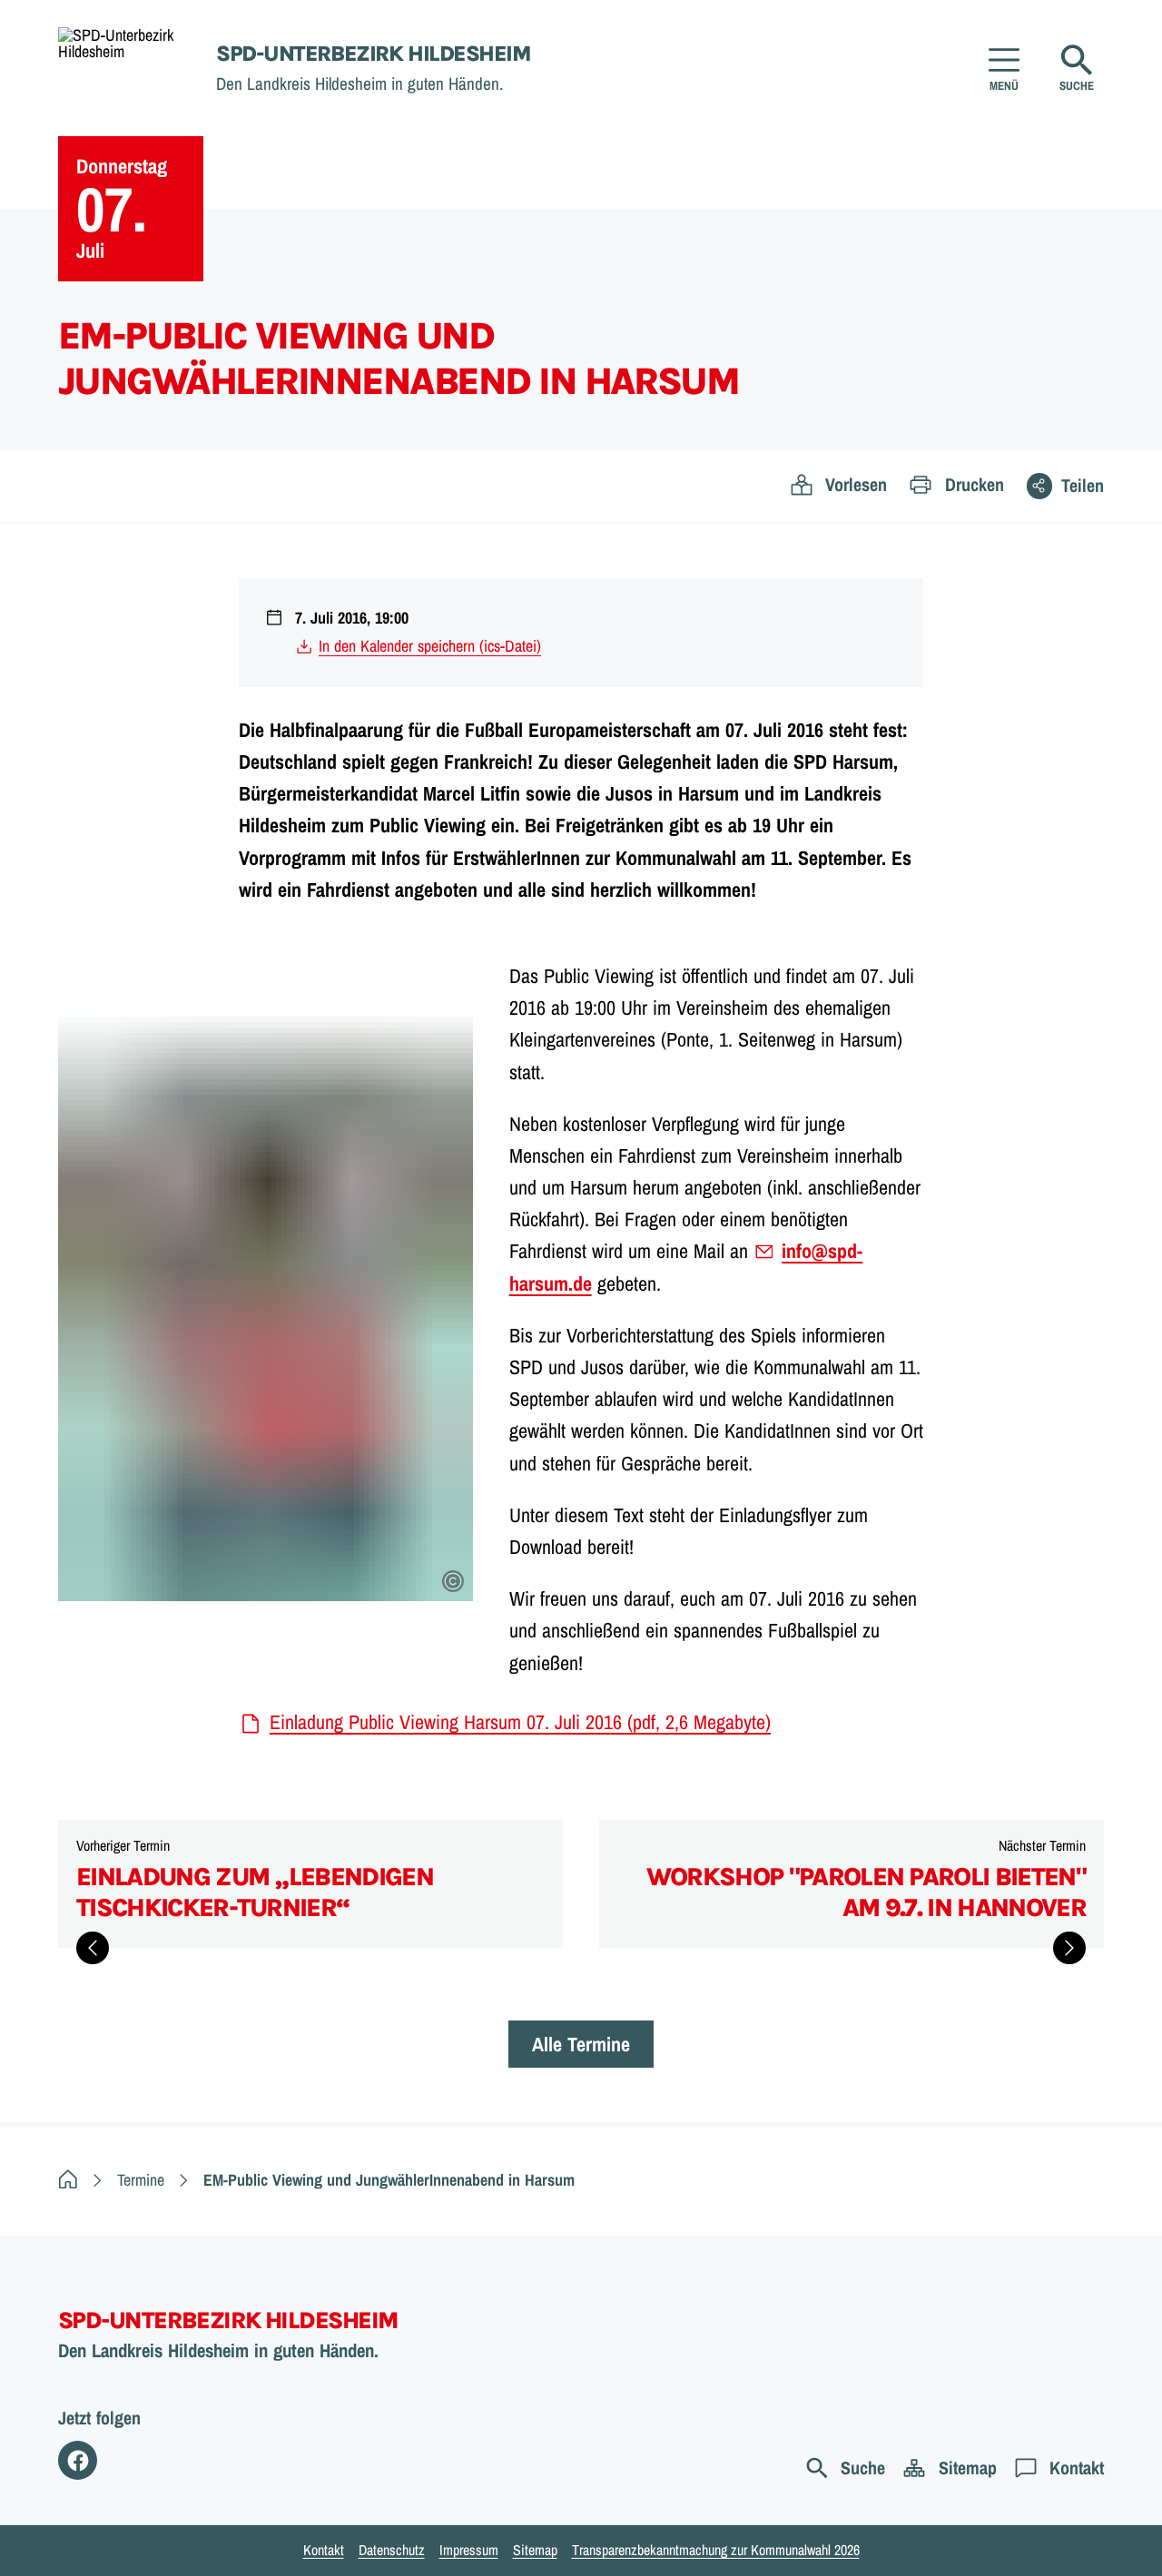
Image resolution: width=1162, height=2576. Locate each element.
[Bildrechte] (453, 1581)
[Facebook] (78, 2460)
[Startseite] (68, 2180)
